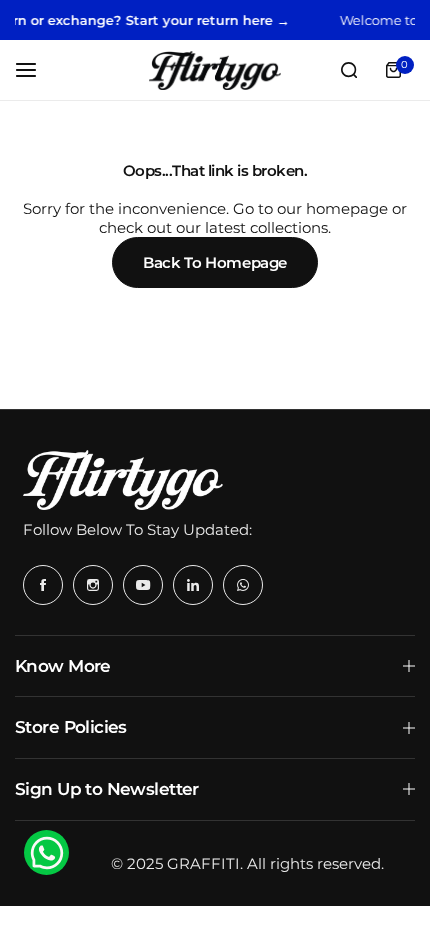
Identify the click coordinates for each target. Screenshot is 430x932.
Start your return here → (201, 20)
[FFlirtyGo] (215, 70)
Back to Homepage (215, 262)
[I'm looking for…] (349, 70)
